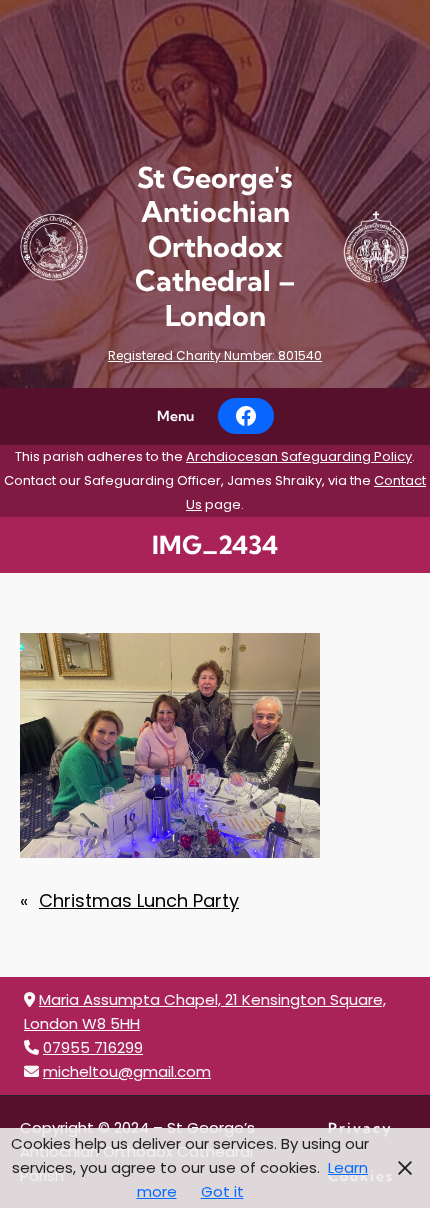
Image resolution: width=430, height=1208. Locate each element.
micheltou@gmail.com (127, 1071)
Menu (175, 416)
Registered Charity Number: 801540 (215, 355)
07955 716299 (93, 1047)
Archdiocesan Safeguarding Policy (299, 456)
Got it (222, 1191)
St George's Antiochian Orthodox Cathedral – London (215, 246)
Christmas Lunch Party (139, 900)
